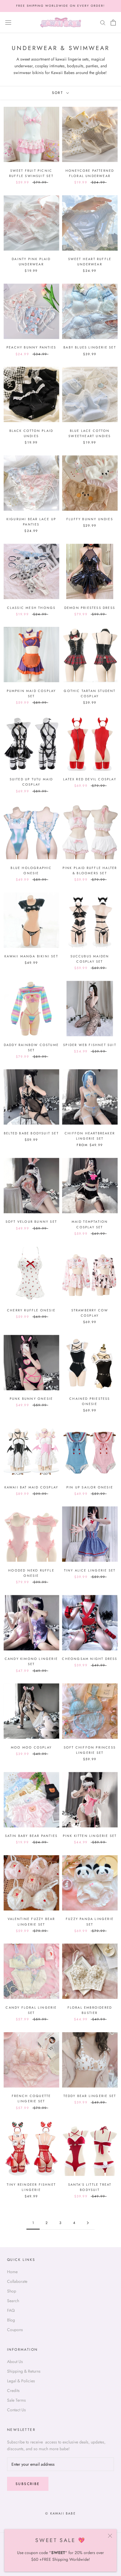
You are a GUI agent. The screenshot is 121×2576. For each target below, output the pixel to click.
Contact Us (16, 2410)
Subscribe (28, 2484)
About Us (15, 2362)
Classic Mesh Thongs (31, 608)
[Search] (103, 22)
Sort (59, 93)
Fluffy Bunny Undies (90, 519)
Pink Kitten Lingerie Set (90, 1836)
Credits (13, 2390)
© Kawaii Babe (60, 2513)
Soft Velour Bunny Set (31, 1222)
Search (13, 2301)
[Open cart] (113, 23)
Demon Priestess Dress (90, 608)
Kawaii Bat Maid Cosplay (31, 1487)
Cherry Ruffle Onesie (31, 1310)
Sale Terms (16, 2400)
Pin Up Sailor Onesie (90, 1487)
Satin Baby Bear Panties (31, 1836)
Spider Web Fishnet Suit (90, 1045)
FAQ (11, 2310)
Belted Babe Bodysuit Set (31, 1133)
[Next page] (88, 2223)
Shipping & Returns (24, 2371)
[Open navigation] (8, 23)
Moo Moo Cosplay (31, 1747)
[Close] (110, 2536)
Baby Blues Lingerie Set (90, 347)
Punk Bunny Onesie (31, 1399)
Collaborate (17, 2281)
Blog (11, 2320)
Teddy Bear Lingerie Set (90, 2096)
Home (12, 2272)
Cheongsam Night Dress (90, 1659)
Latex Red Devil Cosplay (90, 779)
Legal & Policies (21, 2381)
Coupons (15, 2330)
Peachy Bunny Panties (31, 347)
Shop (12, 2291)
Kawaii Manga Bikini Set (31, 956)
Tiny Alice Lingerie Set (90, 1570)
